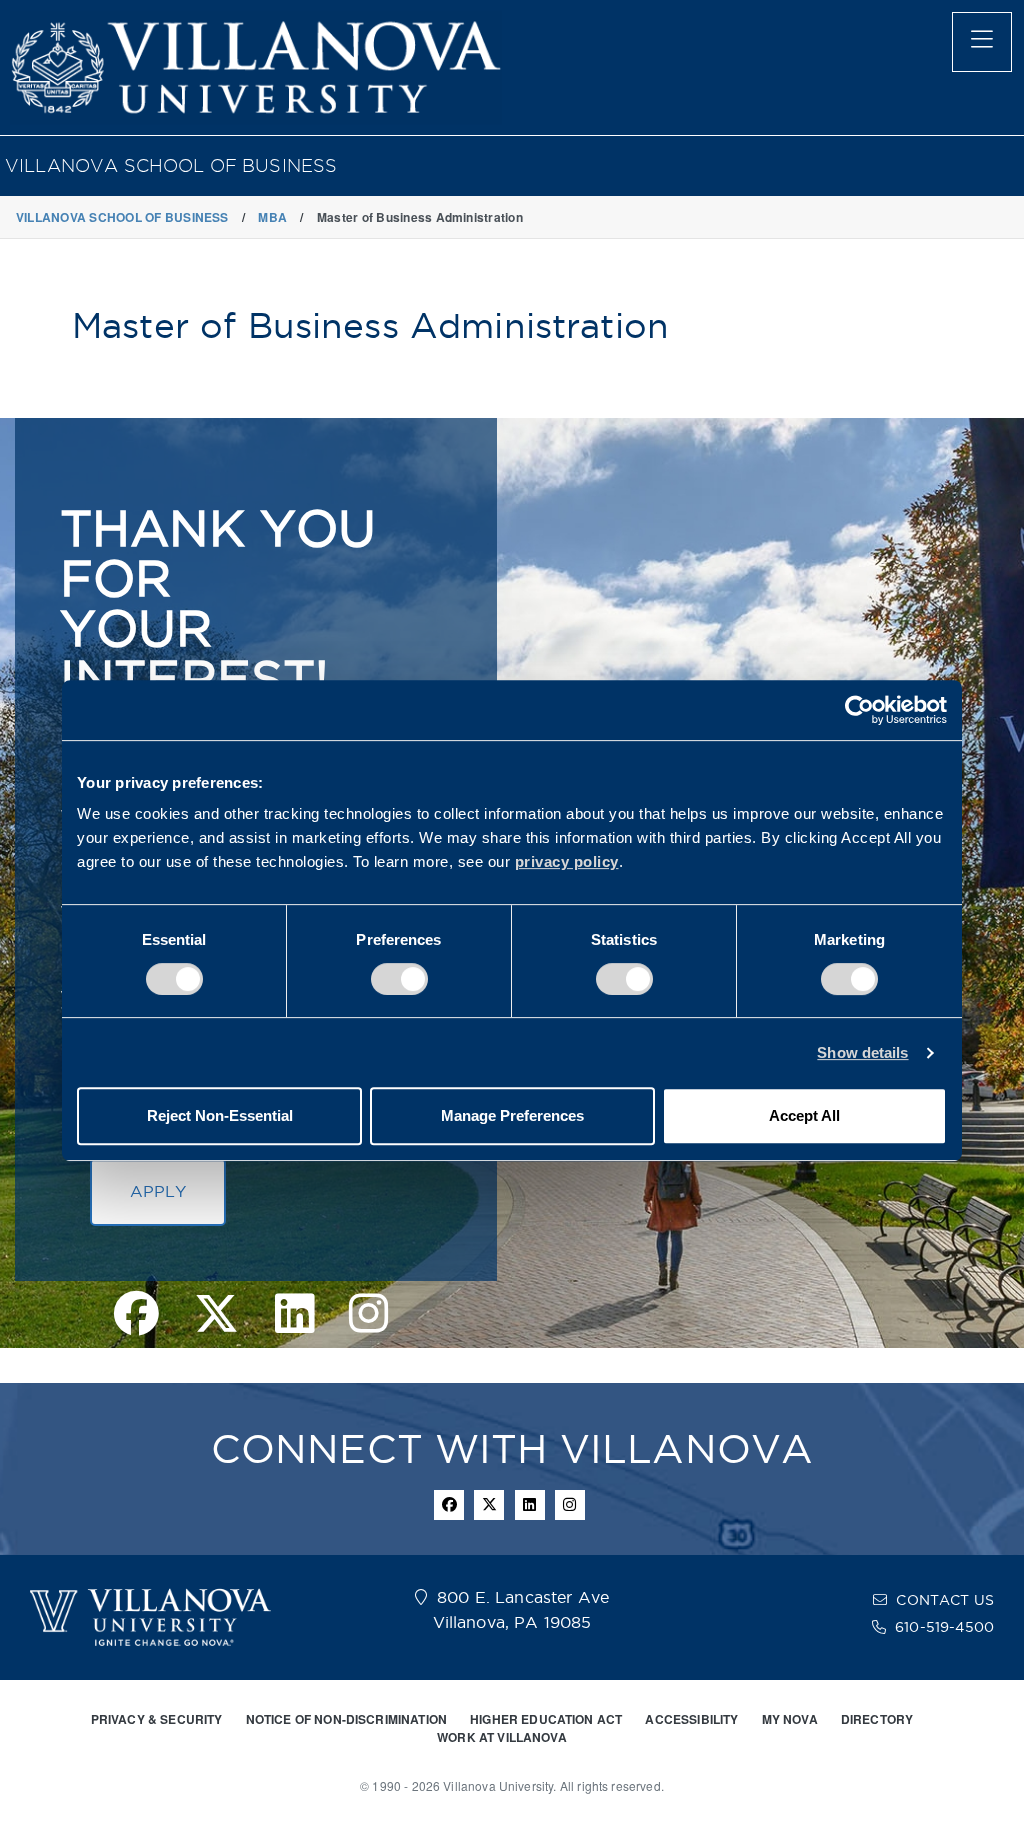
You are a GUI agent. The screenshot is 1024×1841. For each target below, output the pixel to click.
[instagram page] (368, 1315)
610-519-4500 (944, 1627)
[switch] (399, 979)
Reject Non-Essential (220, 1115)
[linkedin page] (294, 1315)
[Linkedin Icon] (530, 1505)
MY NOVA (790, 1719)
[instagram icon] (570, 1505)
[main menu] (982, 42)
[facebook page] (136, 1315)
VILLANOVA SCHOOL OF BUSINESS (171, 165)
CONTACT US (945, 1600)
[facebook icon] (449, 1505)
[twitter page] (216, 1315)
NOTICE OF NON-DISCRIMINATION (346, 1719)
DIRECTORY (877, 1719)
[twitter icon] (489, 1505)
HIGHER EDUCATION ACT (546, 1719)
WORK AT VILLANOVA (502, 1737)
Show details (862, 1052)
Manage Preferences (512, 1115)
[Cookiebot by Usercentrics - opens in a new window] (859, 710)
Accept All (804, 1115)
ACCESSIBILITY (691, 1719)
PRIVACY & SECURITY (157, 1719)
